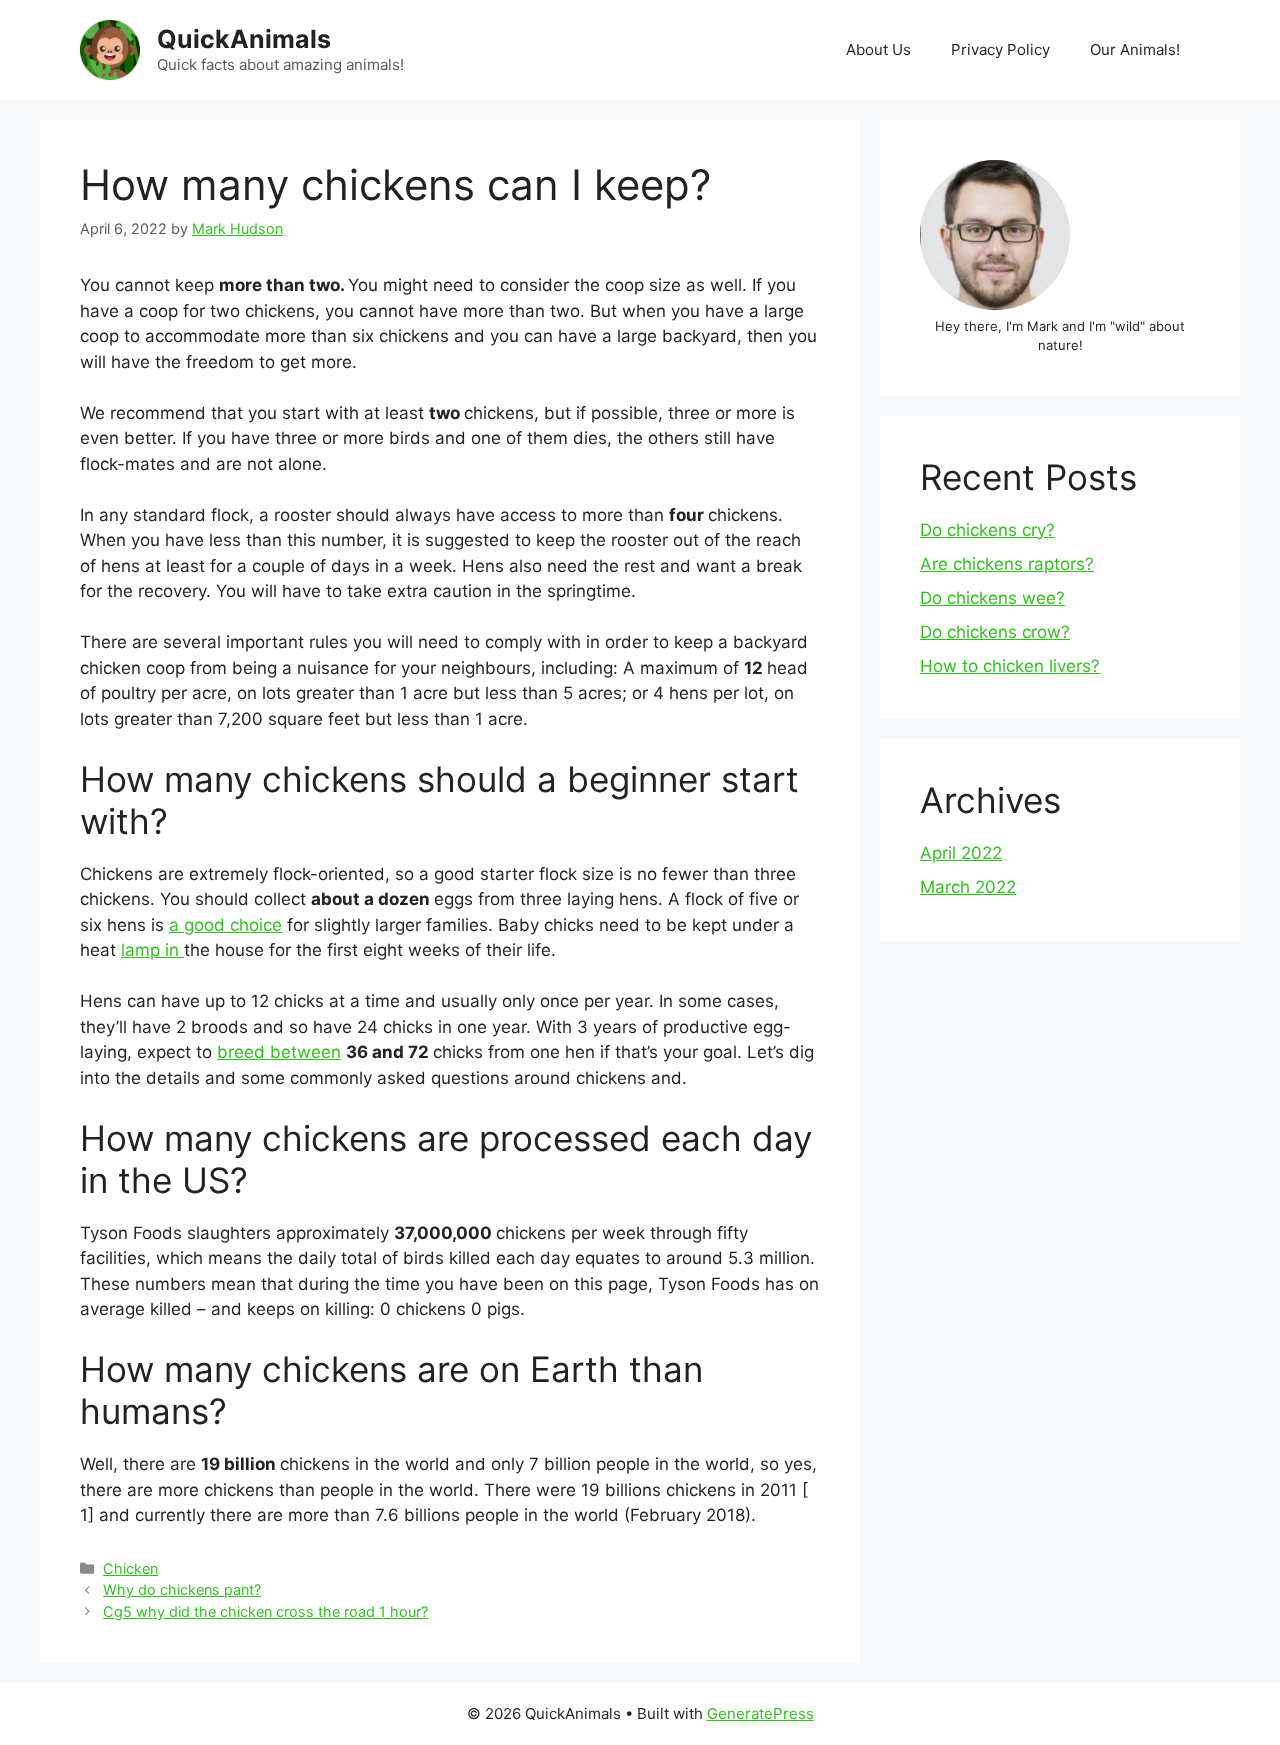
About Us (878, 49)
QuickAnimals (244, 39)
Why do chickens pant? (182, 1589)
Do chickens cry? (987, 530)
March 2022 (968, 887)
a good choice (225, 925)
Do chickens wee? (992, 598)
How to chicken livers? (1010, 666)
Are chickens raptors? (1007, 564)
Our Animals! (1135, 49)
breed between (279, 1052)
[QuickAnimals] (110, 49)
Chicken (130, 1568)
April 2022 (961, 853)
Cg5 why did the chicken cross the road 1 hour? (265, 1611)
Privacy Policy (1000, 49)
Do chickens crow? (995, 632)
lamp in (152, 950)
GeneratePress (760, 1713)
